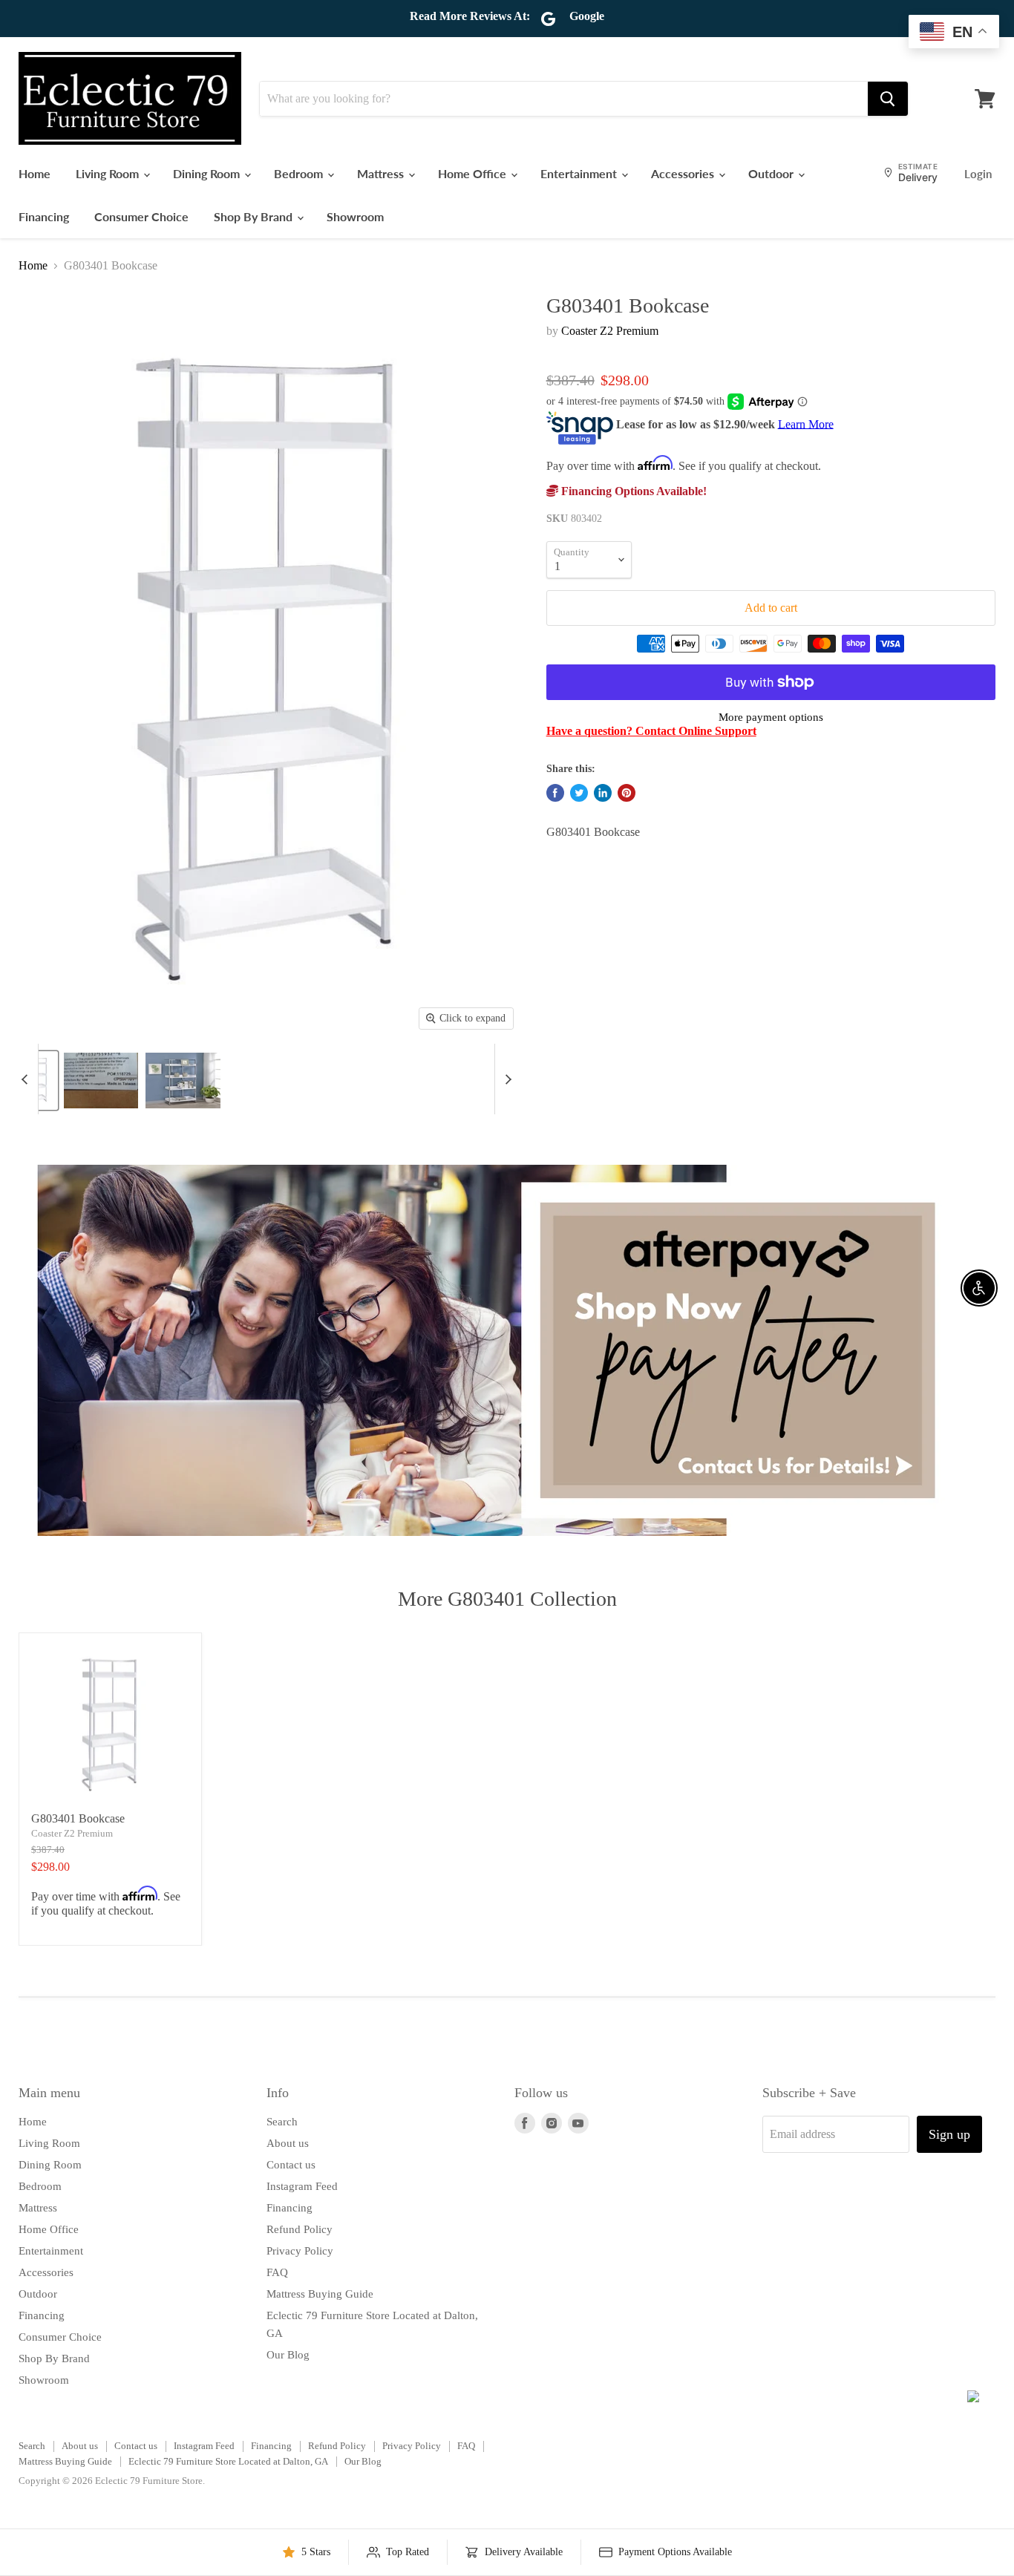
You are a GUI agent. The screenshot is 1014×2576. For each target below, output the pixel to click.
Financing (44, 216)
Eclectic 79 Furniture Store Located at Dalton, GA (228, 2461)
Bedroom (300, 173)
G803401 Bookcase (78, 1818)
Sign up (949, 2134)
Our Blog (288, 2355)
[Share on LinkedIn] (603, 793)
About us (288, 2143)
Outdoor (772, 173)
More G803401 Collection (507, 1599)
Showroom (355, 216)
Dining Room (208, 173)
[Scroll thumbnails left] (27, 1079)
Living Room (109, 173)
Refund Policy (300, 2229)
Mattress (382, 173)
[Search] (888, 99)
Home (35, 173)
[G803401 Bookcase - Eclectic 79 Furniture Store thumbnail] (101, 1081)
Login (978, 174)
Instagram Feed (302, 2186)
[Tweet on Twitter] (579, 793)
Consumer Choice (141, 216)
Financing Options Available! (632, 491)
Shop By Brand (255, 216)
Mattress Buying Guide (320, 2294)
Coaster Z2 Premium (610, 331)
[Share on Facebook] (555, 793)
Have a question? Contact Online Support (651, 731)
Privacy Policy (300, 2251)
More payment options (771, 717)
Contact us (291, 2165)
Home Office (474, 173)
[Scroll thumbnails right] (506, 1079)
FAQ (277, 2272)
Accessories (684, 173)
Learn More (806, 424)
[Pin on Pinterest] (627, 793)
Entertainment (580, 173)
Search (282, 2122)
